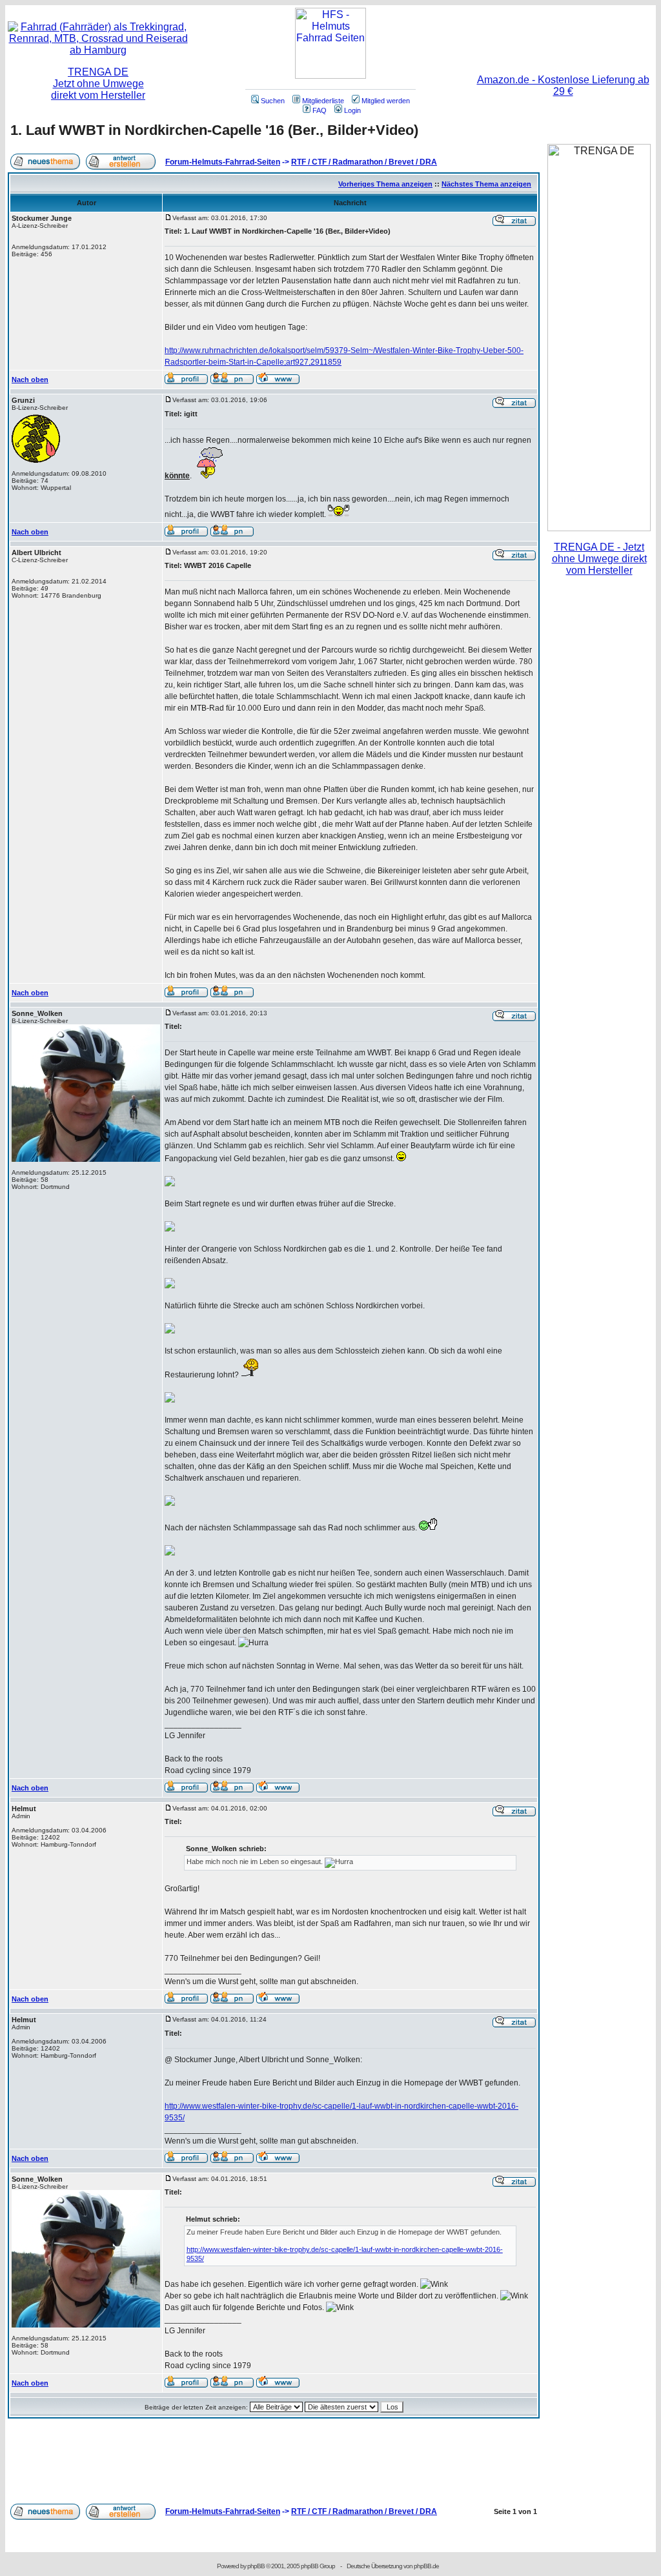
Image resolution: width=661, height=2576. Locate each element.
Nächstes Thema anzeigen (486, 184)
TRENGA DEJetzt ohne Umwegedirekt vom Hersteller (98, 84)
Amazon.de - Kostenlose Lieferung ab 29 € (563, 86)
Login (352, 110)
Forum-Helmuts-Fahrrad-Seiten (223, 162)
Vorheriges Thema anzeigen (385, 184)
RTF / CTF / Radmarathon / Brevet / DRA (364, 162)
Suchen (273, 101)
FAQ (320, 110)
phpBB (256, 2566)
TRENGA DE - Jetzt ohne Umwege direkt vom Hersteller (599, 559)
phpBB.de (426, 2566)
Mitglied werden (386, 101)
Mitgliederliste (323, 101)
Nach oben (30, 380)
